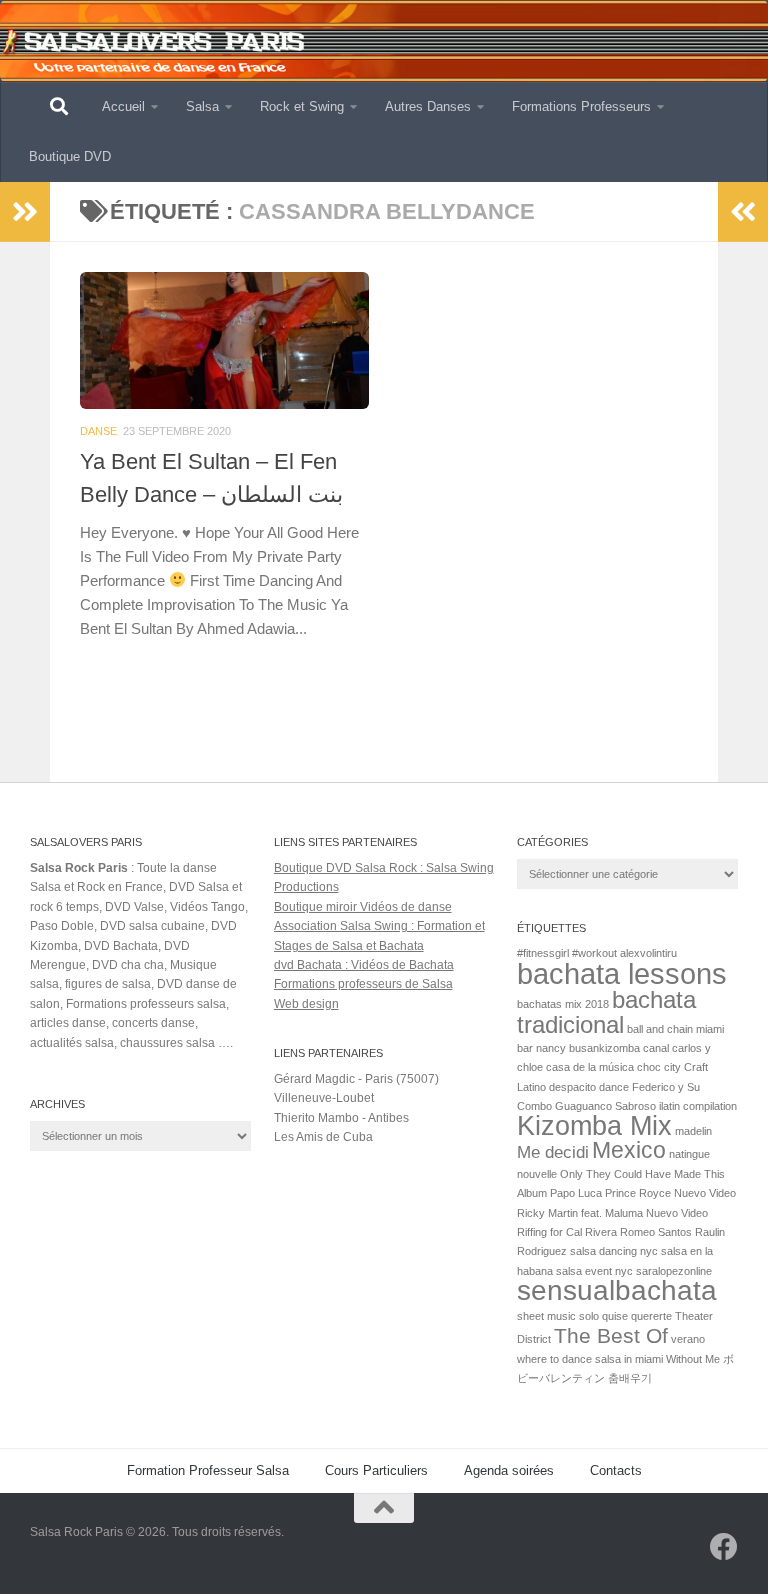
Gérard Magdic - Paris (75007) (356, 1079)
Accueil (123, 106)
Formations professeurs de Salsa (363, 984)
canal (656, 1048)
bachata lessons (622, 973)
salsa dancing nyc (614, 1251)
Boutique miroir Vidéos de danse (363, 907)
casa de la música (590, 1067)
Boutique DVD (70, 156)
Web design (306, 1004)
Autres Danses (428, 106)
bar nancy (541, 1048)
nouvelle (537, 1174)
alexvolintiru (648, 953)
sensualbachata (617, 1290)
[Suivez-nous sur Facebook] (724, 1547)
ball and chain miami (675, 1029)
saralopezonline (674, 1271)
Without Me (693, 1359)
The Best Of (611, 1335)
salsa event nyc (594, 1271)
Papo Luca (576, 1193)
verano (688, 1339)
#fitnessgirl (543, 953)
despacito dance (589, 1087)
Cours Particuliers (376, 1470)
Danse (98, 431)
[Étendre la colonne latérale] (25, 212)
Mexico (629, 1150)
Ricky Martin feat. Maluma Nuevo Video (612, 1213)
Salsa (202, 106)
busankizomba (604, 1048)
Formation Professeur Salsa (208, 1470)
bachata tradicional (606, 1011)
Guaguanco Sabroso (605, 1106)
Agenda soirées (509, 1470)
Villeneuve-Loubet (324, 1098)
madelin (693, 1131)
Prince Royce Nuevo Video (670, 1193)
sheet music (546, 1316)
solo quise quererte (625, 1316)
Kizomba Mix (594, 1126)
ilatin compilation (698, 1106)
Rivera (601, 1232)
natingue (689, 1154)
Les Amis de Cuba (323, 1137)
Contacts (616, 1470)
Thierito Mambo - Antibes (341, 1118)
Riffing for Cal (549, 1232)
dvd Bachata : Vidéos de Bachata (364, 965)
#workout (594, 953)
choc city (659, 1067)
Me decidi (553, 1152)
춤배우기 (630, 1378)
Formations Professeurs (581, 106)
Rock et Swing (302, 106)
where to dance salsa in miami (590, 1359)
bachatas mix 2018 (563, 1004)
